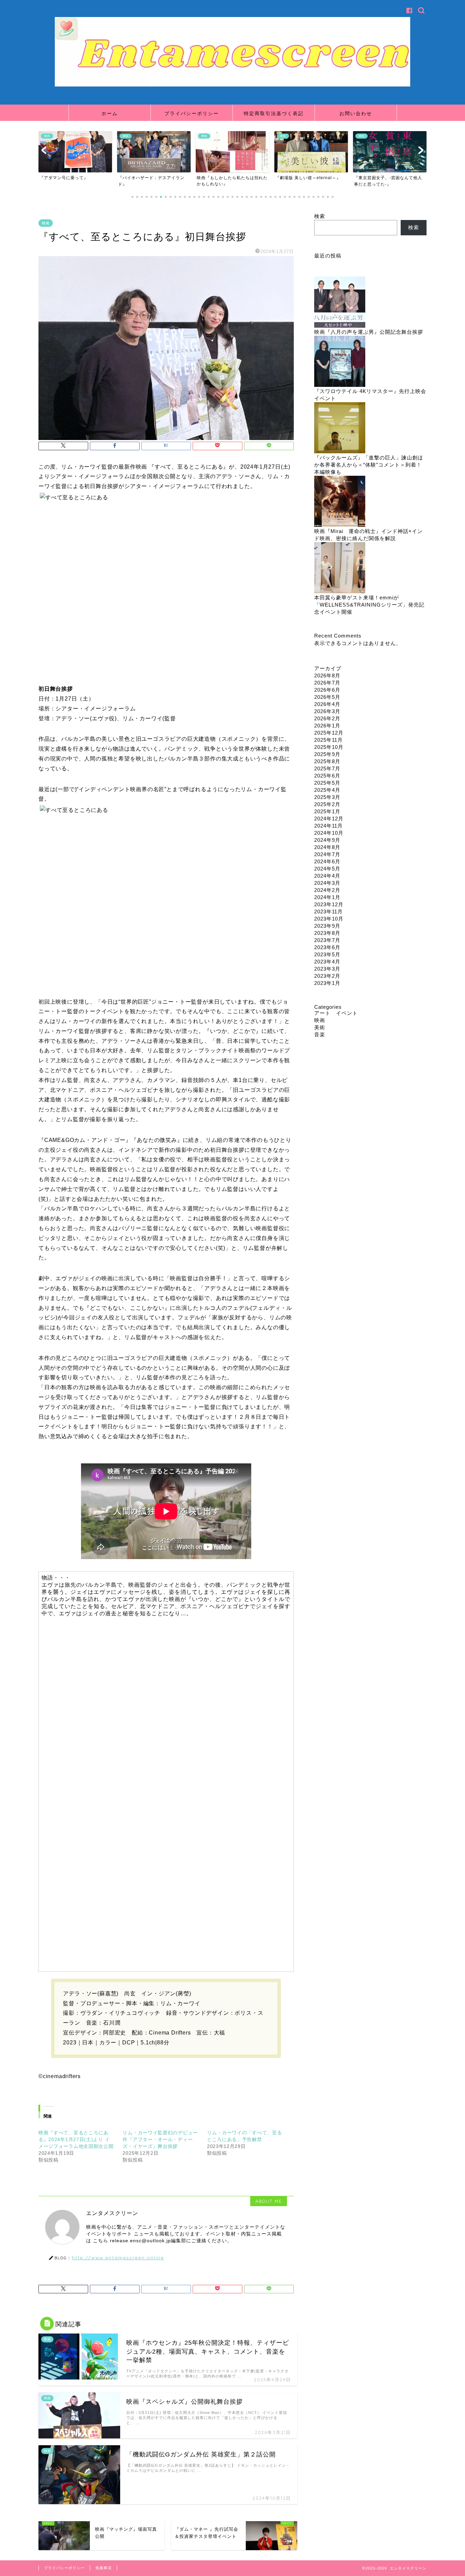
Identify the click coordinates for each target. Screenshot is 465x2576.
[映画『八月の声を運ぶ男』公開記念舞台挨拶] (340, 303)
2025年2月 (327, 804)
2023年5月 (327, 954)
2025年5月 (327, 783)
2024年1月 (327, 897)
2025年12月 (329, 733)
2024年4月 (327, 876)
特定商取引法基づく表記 (274, 113)
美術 (320, 1027)
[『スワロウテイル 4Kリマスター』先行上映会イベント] (340, 362)
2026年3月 (327, 711)
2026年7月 (327, 683)
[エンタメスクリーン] (233, 85)
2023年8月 (327, 933)
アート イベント (336, 1013)
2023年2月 (327, 976)
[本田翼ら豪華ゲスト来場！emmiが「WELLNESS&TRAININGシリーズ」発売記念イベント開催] (340, 568)
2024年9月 (327, 840)
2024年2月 (327, 890)
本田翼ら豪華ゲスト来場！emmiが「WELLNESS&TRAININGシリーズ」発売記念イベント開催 (369, 605)
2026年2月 (327, 718)
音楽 (320, 1034)
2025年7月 (327, 768)
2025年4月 (327, 790)
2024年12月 (329, 819)
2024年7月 (327, 854)
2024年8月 (327, 847)
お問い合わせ (356, 113)
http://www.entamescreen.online (118, 2257)
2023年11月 (328, 912)
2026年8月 (327, 676)
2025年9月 (327, 754)
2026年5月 (327, 697)
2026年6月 (327, 690)
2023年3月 (327, 969)
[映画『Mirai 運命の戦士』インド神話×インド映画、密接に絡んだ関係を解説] (340, 502)
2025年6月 (327, 776)
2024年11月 (328, 826)
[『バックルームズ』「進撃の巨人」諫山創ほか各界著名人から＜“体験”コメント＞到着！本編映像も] (340, 428)
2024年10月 (329, 833)
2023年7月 (327, 940)
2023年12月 (329, 904)
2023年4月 (327, 962)
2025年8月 (327, 761)
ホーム (110, 113)
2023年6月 (327, 947)
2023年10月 (329, 919)
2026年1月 (327, 726)
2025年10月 (329, 747)
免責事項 (103, 2568)
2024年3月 (327, 883)
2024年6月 (327, 861)
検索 (320, 216)
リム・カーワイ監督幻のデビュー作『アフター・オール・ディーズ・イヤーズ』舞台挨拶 (160, 2139)
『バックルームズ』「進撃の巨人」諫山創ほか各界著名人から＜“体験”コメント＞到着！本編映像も (369, 465)
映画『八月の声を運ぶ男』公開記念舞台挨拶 (369, 332)
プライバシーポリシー (192, 113)
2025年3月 (327, 797)
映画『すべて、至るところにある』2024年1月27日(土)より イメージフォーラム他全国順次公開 (76, 2139)
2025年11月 (328, 740)
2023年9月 (327, 926)
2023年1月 (327, 983)
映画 (46, 223)
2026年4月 (327, 704)
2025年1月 (327, 811)
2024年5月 (327, 869)
